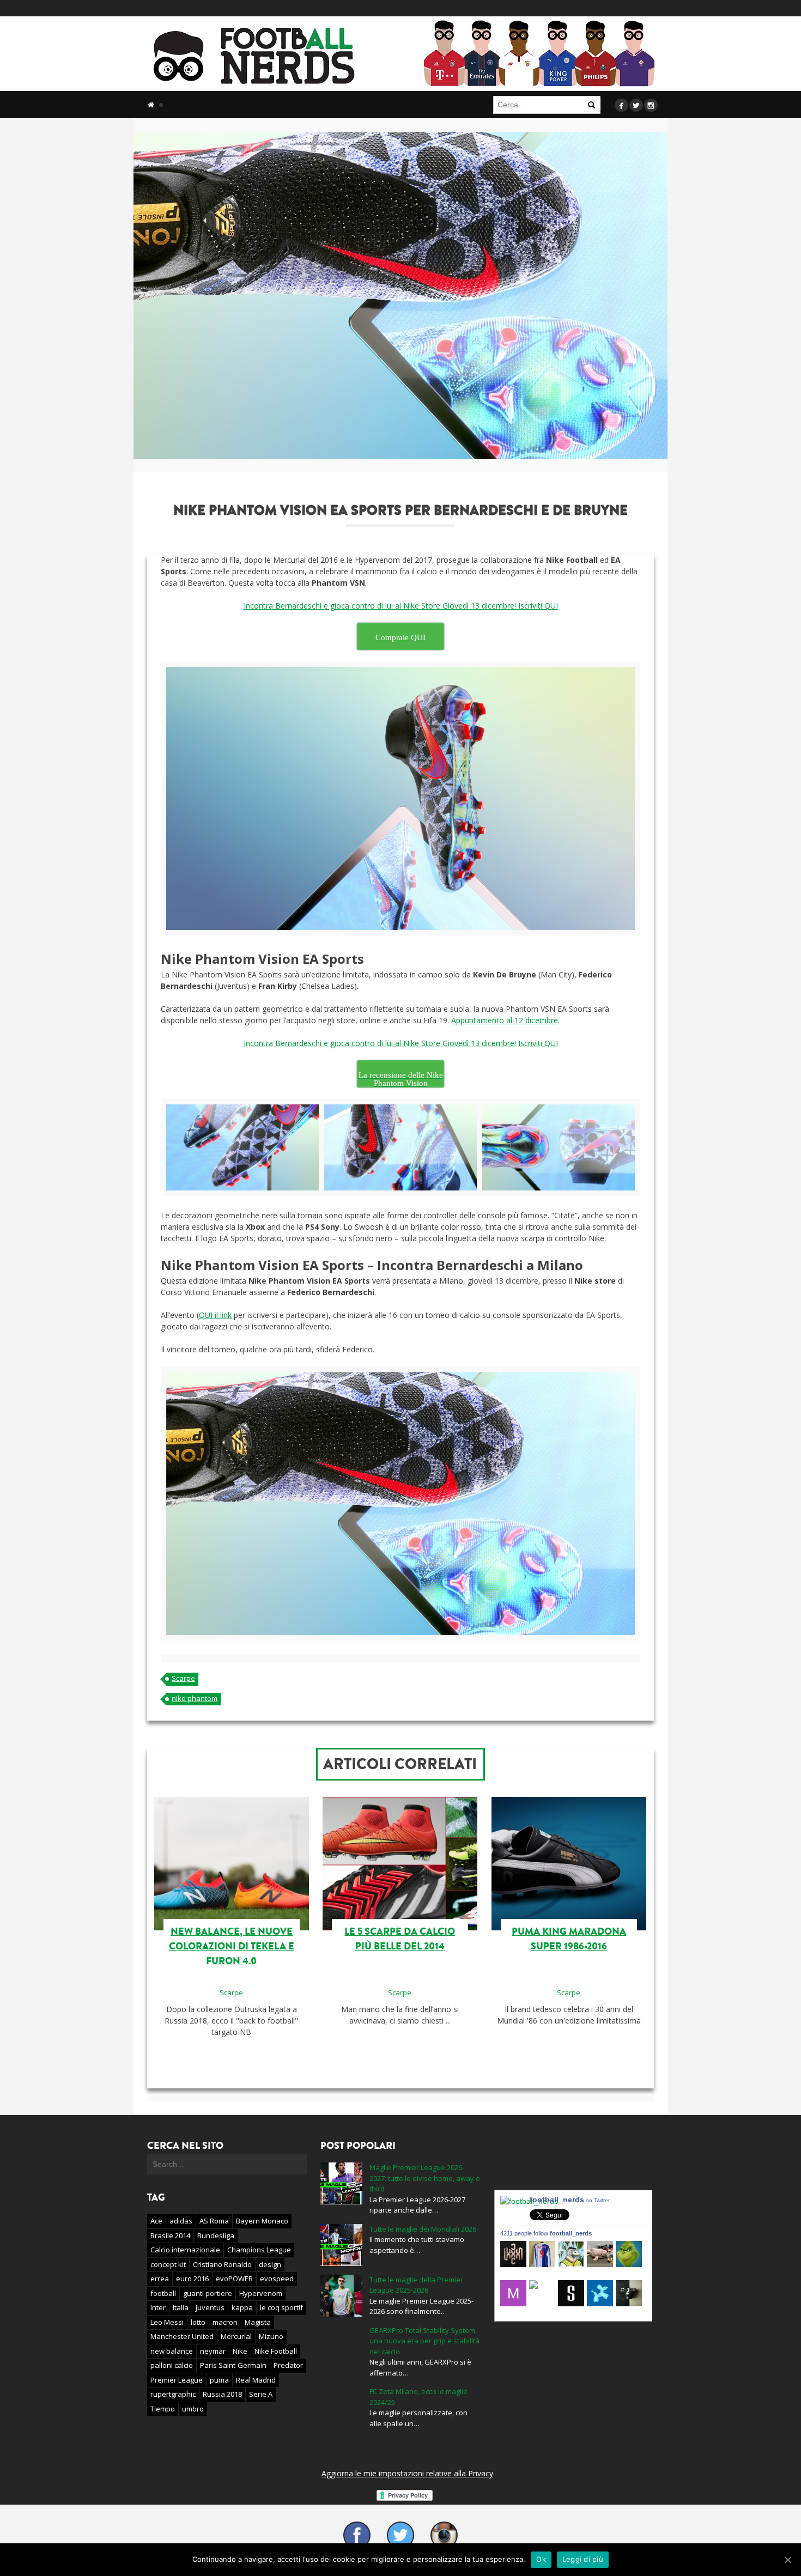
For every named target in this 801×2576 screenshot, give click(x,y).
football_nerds (570, 2200)
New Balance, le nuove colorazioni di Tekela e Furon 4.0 (232, 1946)
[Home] (151, 105)
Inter (158, 2307)
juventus (210, 2307)
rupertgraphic (173, 2394)
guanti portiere (208, 2293)
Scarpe (183, 1678)
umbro (193, 2409)
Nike (240, 2351)
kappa (242, 2307)
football (163, 2293)
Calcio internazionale (185, 2250)
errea (160, 2279)
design (270, 2264)
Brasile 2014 (170, 2235)
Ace (156, 2221)
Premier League (177, 2380)
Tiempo (163, 2409)
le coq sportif (281, 2307)
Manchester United (182, 2336)
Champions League (259, 2250)
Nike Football (276, 2351)
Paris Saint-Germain (233, 2365)
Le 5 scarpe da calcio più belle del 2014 (400, 1939)
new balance (172, 2351)
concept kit (168, 2264)
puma (219, 2380)
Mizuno (271, 2336)
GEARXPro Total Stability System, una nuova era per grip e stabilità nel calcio (424, 2341)
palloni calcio (172, 2365)
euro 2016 (192, 2279)
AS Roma (214, 2221)
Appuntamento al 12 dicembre (505, 1020)
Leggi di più (583, 2559)
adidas (181, 2221)
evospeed (277, 2279)
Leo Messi (167, 2322)
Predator (288, 2365)
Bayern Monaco (262, 2221)
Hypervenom (261, 2293)
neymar (213, 2351)
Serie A (261, 2394)
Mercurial (236, 2336)
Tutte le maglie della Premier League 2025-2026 (416, 2285)
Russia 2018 (222, 2394)
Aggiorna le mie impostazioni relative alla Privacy (407, 2473)
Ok (541, 2559)
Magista (258, 2322)
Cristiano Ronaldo (222, 2264)
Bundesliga (216, 2235)
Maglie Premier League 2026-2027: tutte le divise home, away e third (425, 2178)
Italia (181, 2307)
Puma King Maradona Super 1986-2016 (569, 1939)
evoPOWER (234, 2279)
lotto (198, 2322)
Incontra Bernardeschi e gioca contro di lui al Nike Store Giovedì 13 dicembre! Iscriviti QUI (401, 606)
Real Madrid (256, 2380)
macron (225, 2322)
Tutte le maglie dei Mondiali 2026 (423, 2229)
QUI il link (215, 1315)
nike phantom (195, 1698)
